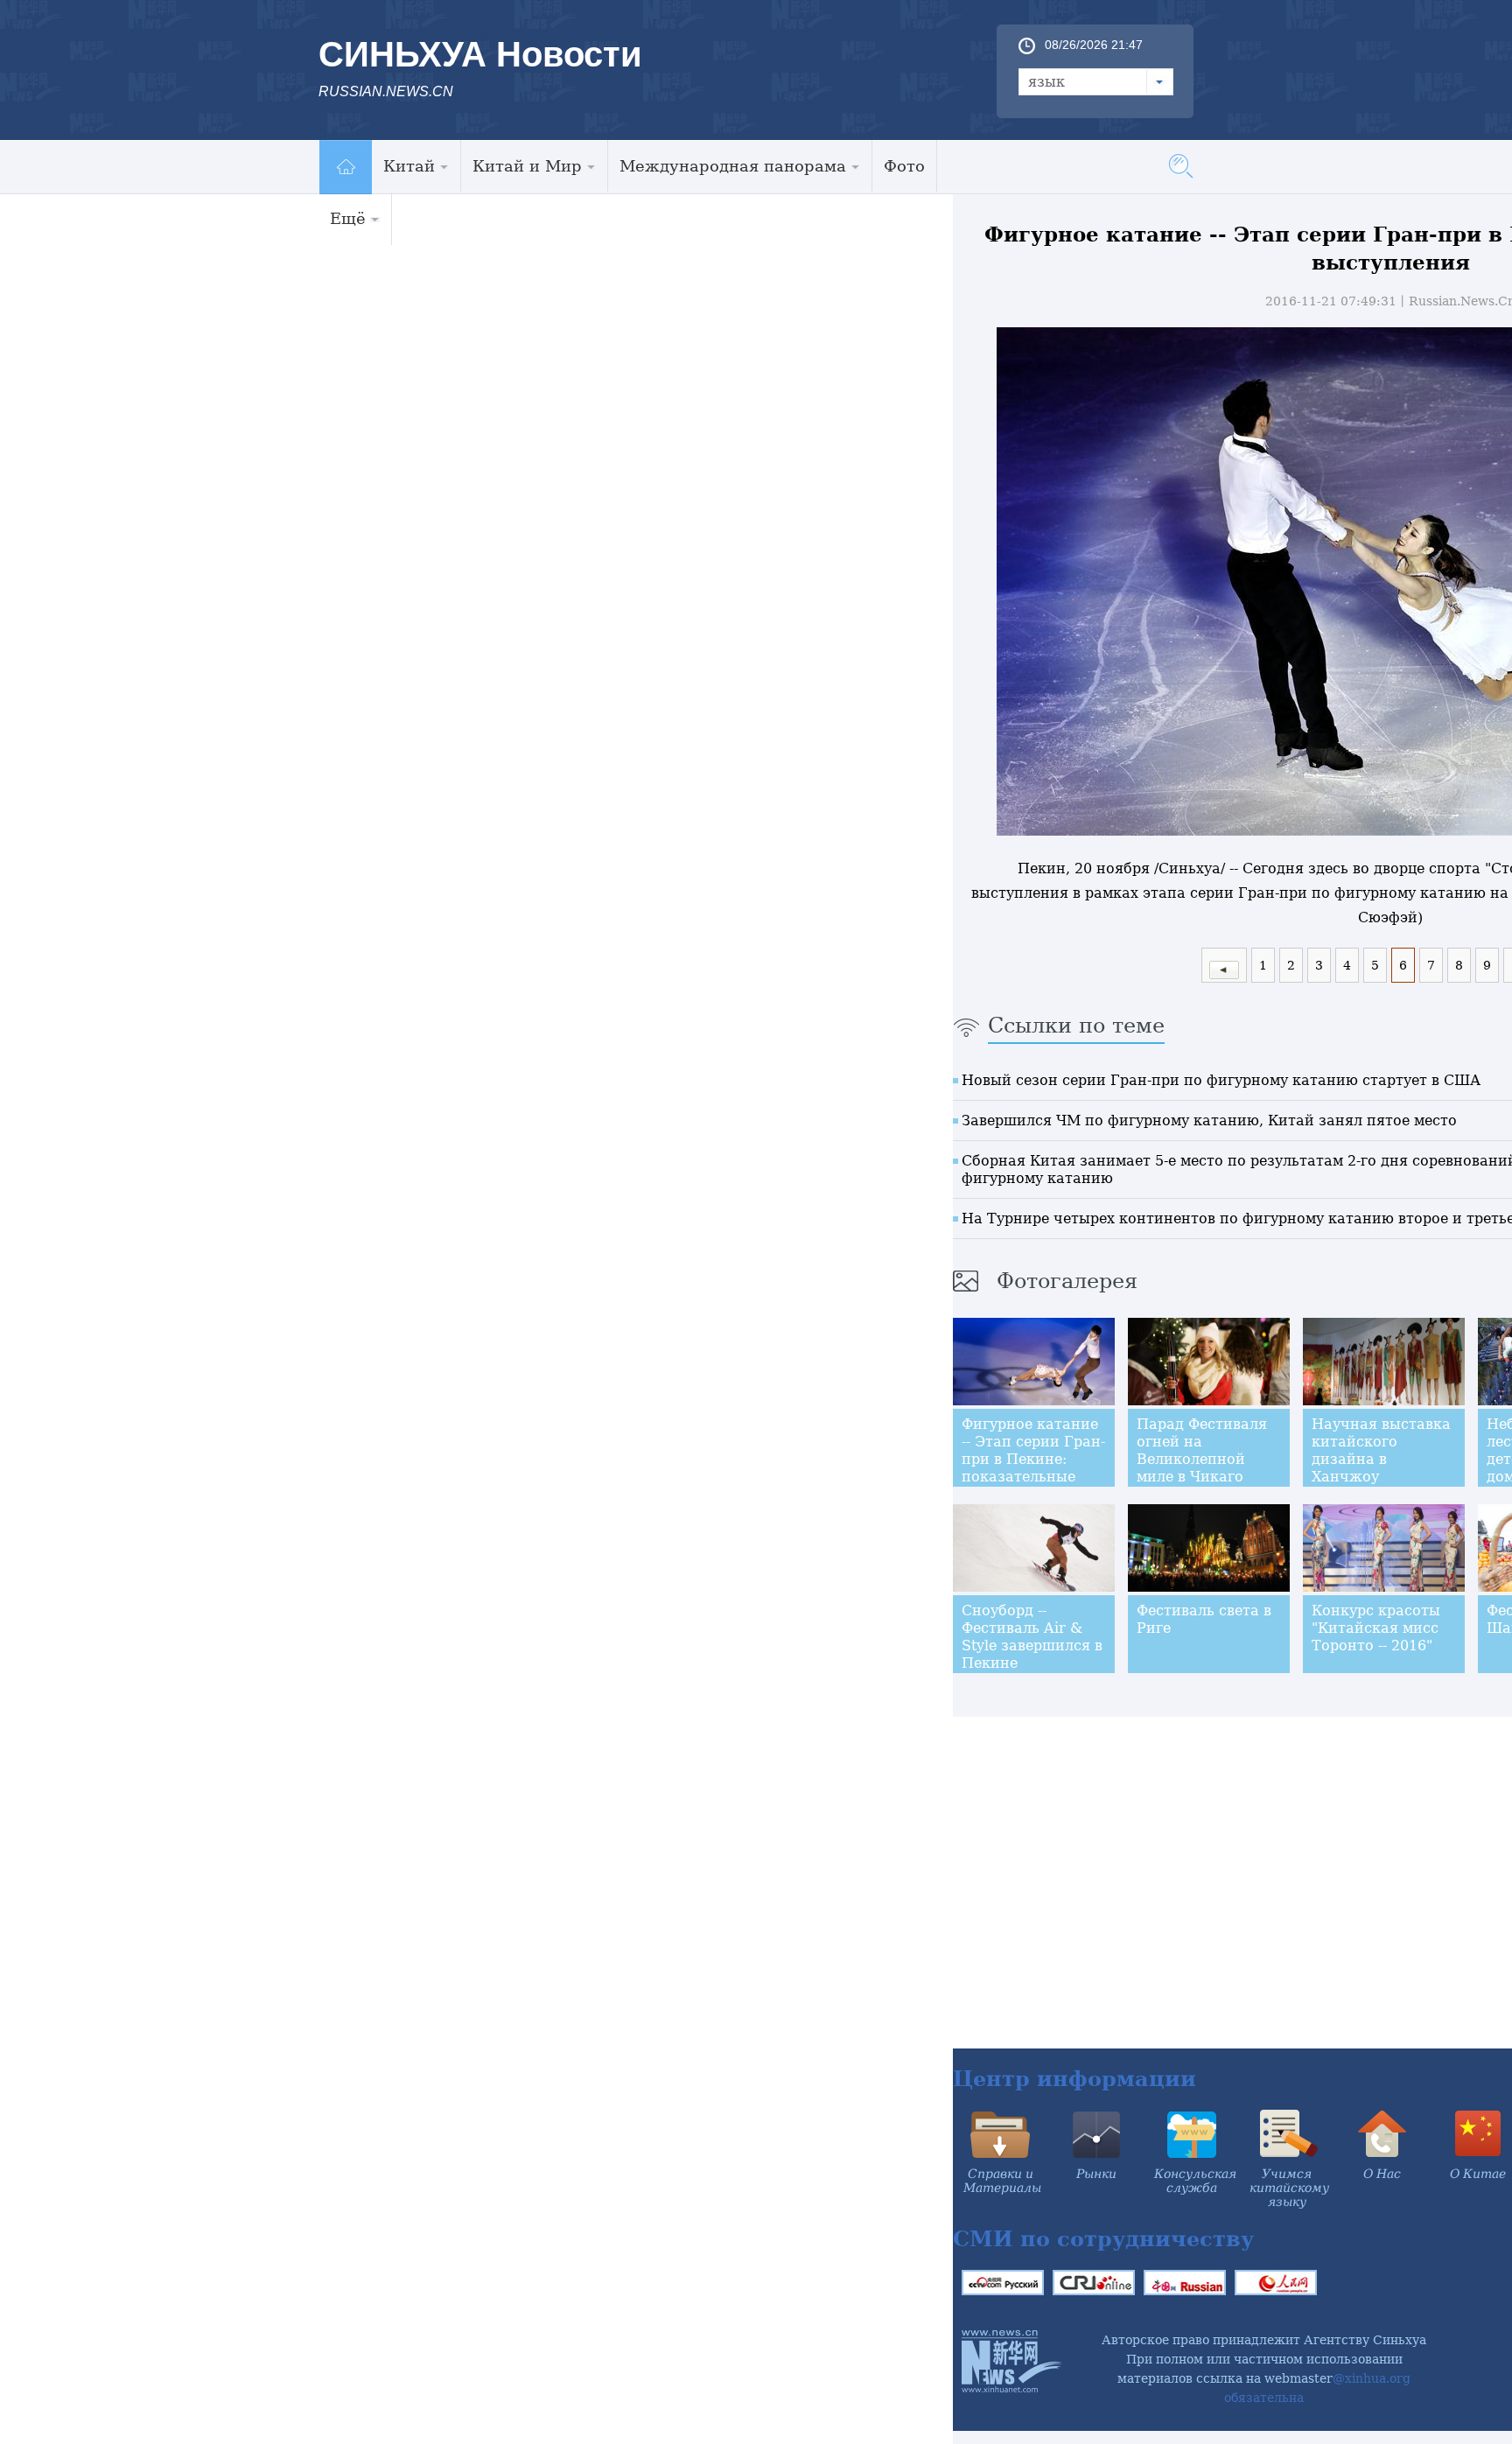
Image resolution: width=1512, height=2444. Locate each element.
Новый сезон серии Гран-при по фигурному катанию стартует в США (1221, 1080)
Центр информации (1074, 2079)
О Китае (1478, 2174)
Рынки (1096, 2174)
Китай (409, 166)
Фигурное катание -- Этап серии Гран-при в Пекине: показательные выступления (1033, 1459)
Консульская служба (1195, 2181)
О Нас (1382, 2174)
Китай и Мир (527, 166)
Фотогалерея (1067, 1281)
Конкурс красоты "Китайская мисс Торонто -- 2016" (1376, 1628)
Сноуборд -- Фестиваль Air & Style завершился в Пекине (1032, 1637)
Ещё (348, 218)
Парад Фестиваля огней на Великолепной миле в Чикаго (1202, 1450)
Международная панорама (733, 166)
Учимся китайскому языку (1289, 2188)
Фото (904, 166)
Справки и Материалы (1002, 2181)
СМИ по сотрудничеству (1103, 2239)
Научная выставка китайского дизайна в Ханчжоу (1381, 1450)
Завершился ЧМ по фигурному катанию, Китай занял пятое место (1209, 1120)
